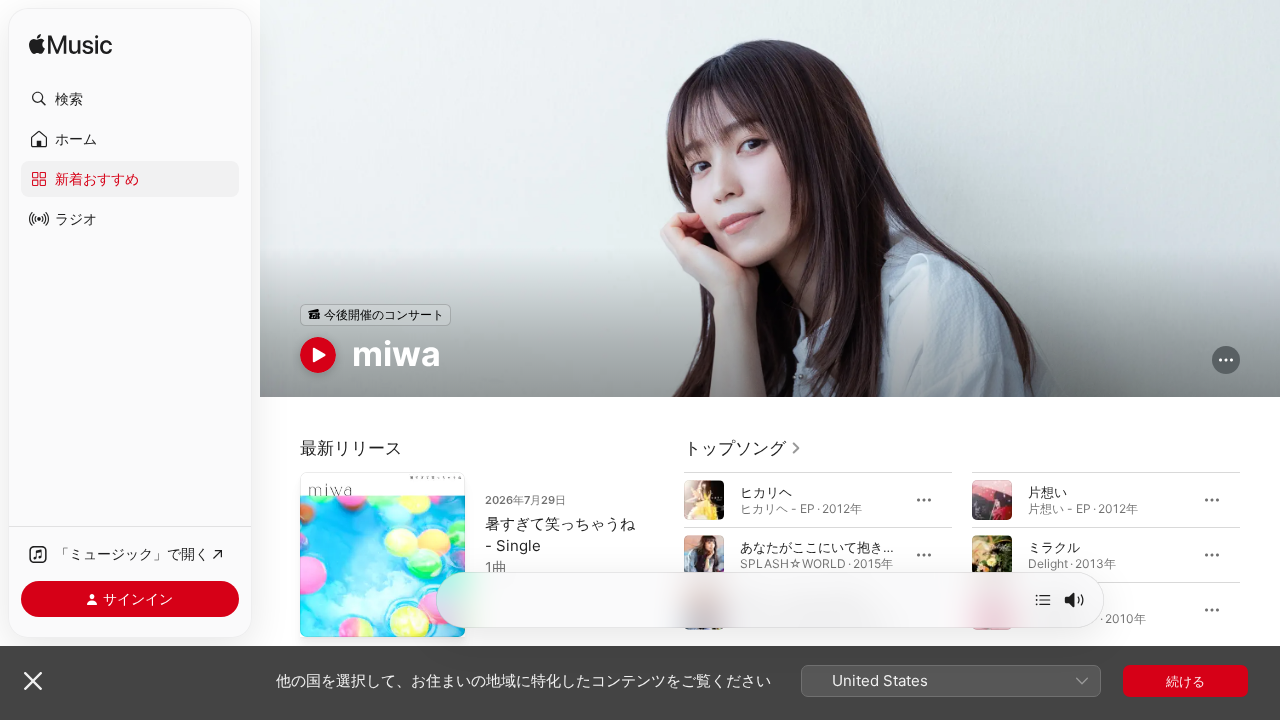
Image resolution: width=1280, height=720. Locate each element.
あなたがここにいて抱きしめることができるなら (883, 546)
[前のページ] (664, 554)
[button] (130, 99)
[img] (70, 45)
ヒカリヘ (766, 491)
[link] (743, 448)
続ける (1185, 681)
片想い (1047, 491)
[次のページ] (1260, 554)
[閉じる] (33, 681)
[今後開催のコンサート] (375, 315)
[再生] (318, 355)
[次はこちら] (1043, 600)
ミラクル (1054, 546)
